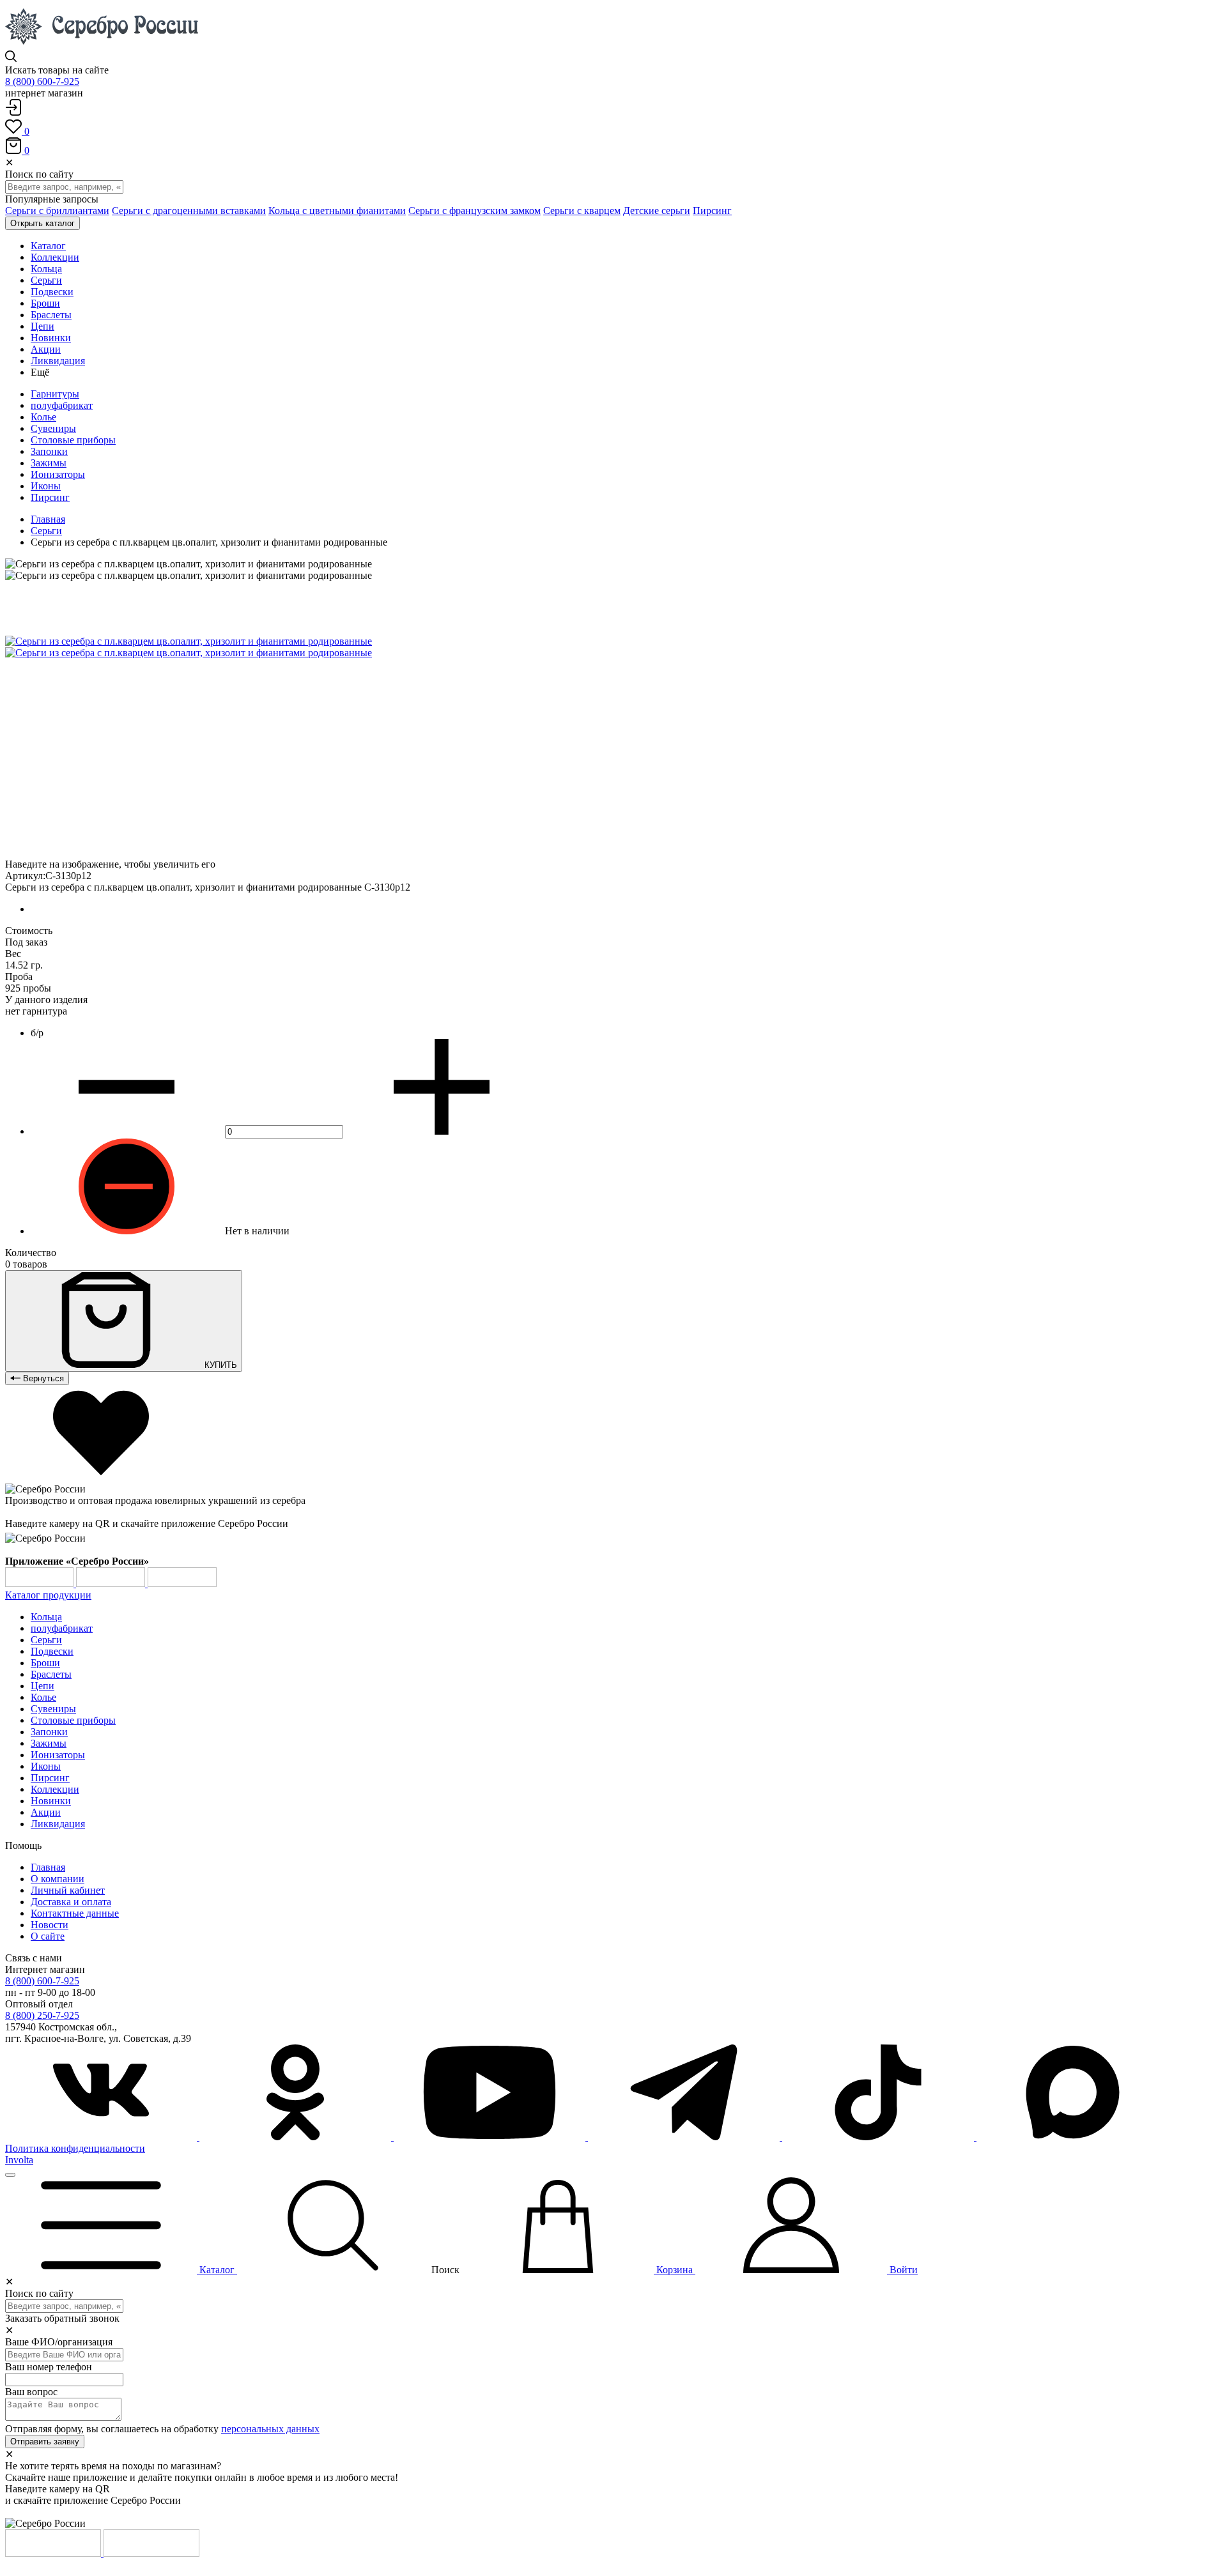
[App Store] (112, 1583)
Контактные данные (75, 1913)
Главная (48, 519)
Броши (45, 1663)
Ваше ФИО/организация (59, 2342)
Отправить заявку (45, 2442)
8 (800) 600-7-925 (42, 81)
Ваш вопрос (31, 2392)
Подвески (52, 1651)
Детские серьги (657, 211)
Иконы (46, 486)
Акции (46, 1812)
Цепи (42, 1686)
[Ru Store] (182, 1583)
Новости (50, 1925)
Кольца (46, 1617)
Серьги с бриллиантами (57, 211)
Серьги (46, 531)
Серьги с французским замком (475, 211)
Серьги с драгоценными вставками (189, 211)
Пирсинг (712, 211)
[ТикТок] (879, 2137)
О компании (58, 1879)
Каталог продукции (48, 1595)
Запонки (49, 451)
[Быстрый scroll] (10, 2175)
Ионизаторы (58, 474)
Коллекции (55, 1789)
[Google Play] (41, 1583)
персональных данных (270, 2429)
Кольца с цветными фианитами (337, 211)
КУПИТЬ (220, 1365)
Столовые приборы (73, 440)
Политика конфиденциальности (75, 2148)
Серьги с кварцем (582, 211)
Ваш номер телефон (49, 2367)
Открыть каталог (42, 223)
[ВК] (102, 2137)
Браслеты (51, 1674)
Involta (19, 2160)
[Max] (1072, 2137)
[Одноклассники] (297, 2137)
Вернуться (42, 1378)
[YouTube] (491, 2137)
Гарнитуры (55, 394)
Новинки (51, 1801)
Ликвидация (58, 1824)
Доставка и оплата (71, 1902)
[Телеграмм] (685, 2137)
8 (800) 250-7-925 (42, 2015)
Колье (43, 417)
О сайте (48, 1936)
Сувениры (53, 428)
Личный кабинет (68, 1890)
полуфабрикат (62, 405)
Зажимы (49, 463)
